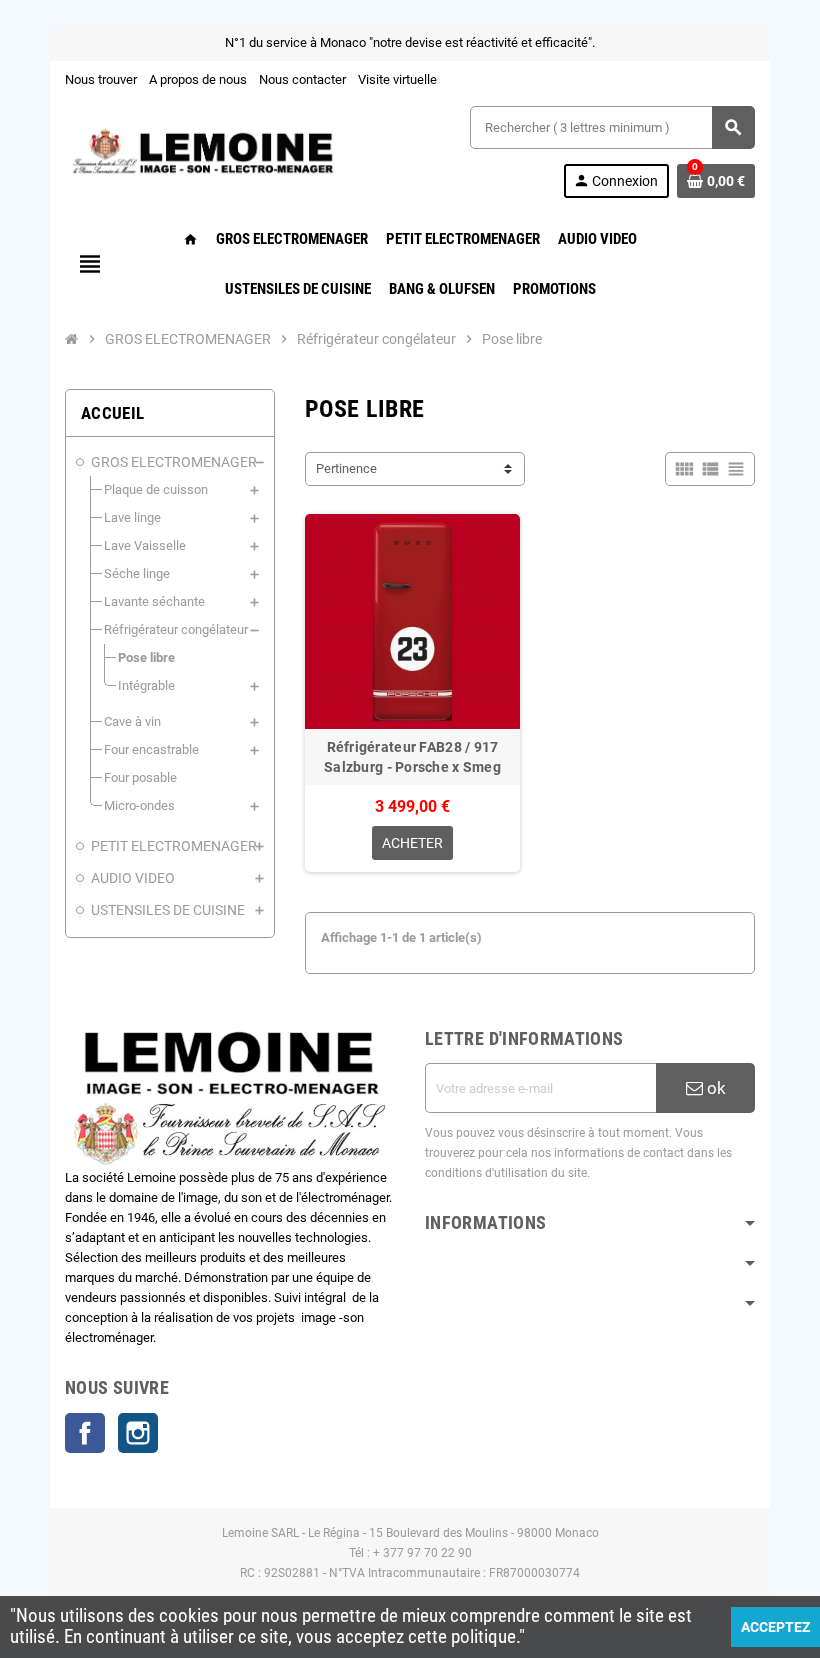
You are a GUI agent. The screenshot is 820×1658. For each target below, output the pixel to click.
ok (714, 1088)
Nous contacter (302, 79)
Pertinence (346, 468)
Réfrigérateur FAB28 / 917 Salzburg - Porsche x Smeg (412, 757)
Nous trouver (101, 79)
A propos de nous (198, 79)
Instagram (138, 1433)
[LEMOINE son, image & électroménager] (203, 150)
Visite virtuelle (397, 79)
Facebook (85, 1433)
